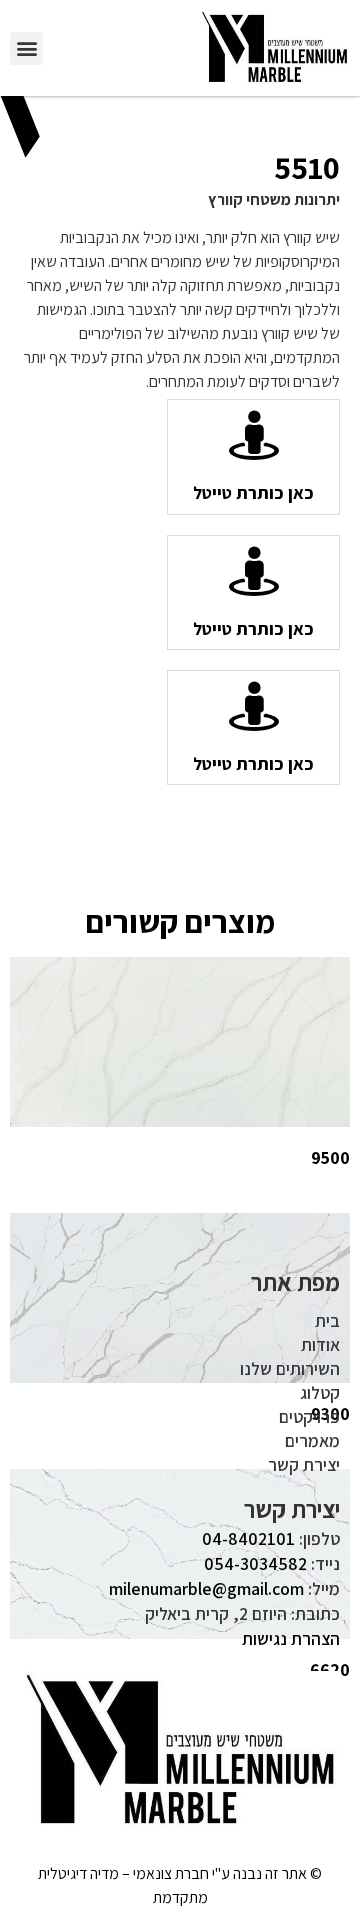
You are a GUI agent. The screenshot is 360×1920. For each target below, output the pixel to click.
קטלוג (320, 1392)
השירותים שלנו (290, 1368)
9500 (330, 1157)
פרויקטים (309, 1416)
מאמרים (312, 1440)
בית (327, 1320)
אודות (320, 1344)
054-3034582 (255, 1563)
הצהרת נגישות (291, 1638)
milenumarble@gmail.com (206, 1588)
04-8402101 (248, 1538)
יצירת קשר (304, 1464)
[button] (26, 48)
